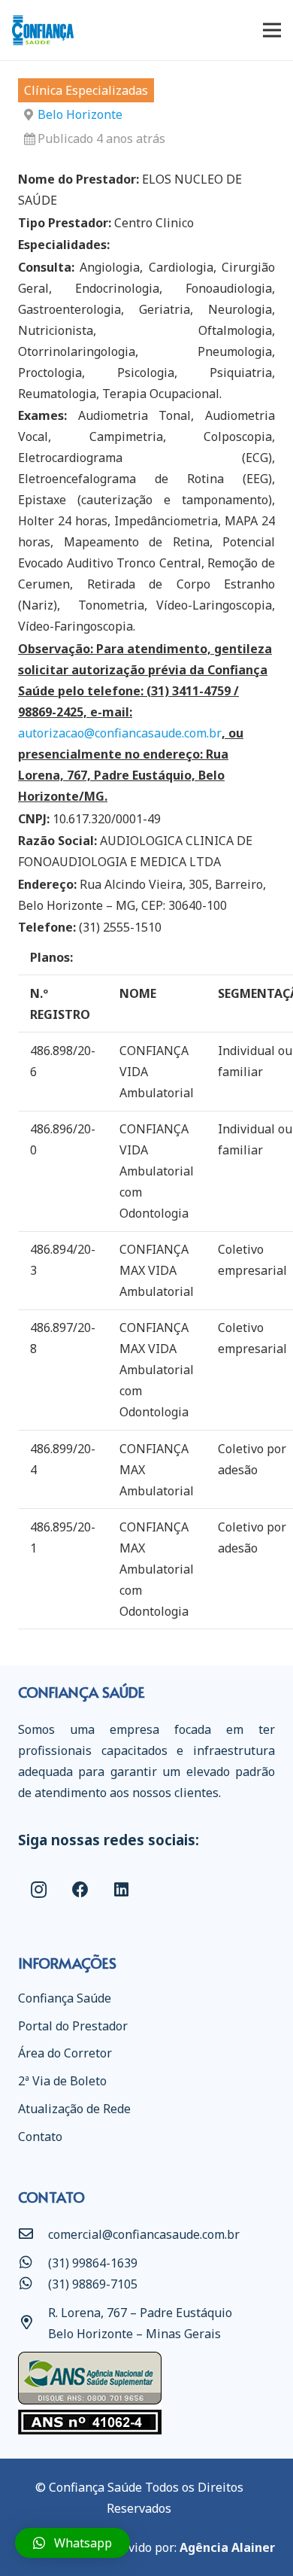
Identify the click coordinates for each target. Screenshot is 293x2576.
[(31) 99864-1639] (33, 2263)
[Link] (43, 30)
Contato (40, 2137)
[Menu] (272, 30)
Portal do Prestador (73, 2026)
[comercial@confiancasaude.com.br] (33, 2234)
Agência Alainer (227, 2547)
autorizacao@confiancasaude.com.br (120, 733)
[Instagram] (39, 1890)
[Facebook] (80, 1890)
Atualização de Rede (74, 2109)
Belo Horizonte (80, 114)
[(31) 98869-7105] (33, 2284)
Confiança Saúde (65, 1998)
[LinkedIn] (121, 1890)
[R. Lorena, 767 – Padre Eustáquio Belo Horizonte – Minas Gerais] (33, 2323)
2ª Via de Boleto (62, 2081)
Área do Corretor (65, 2053)
